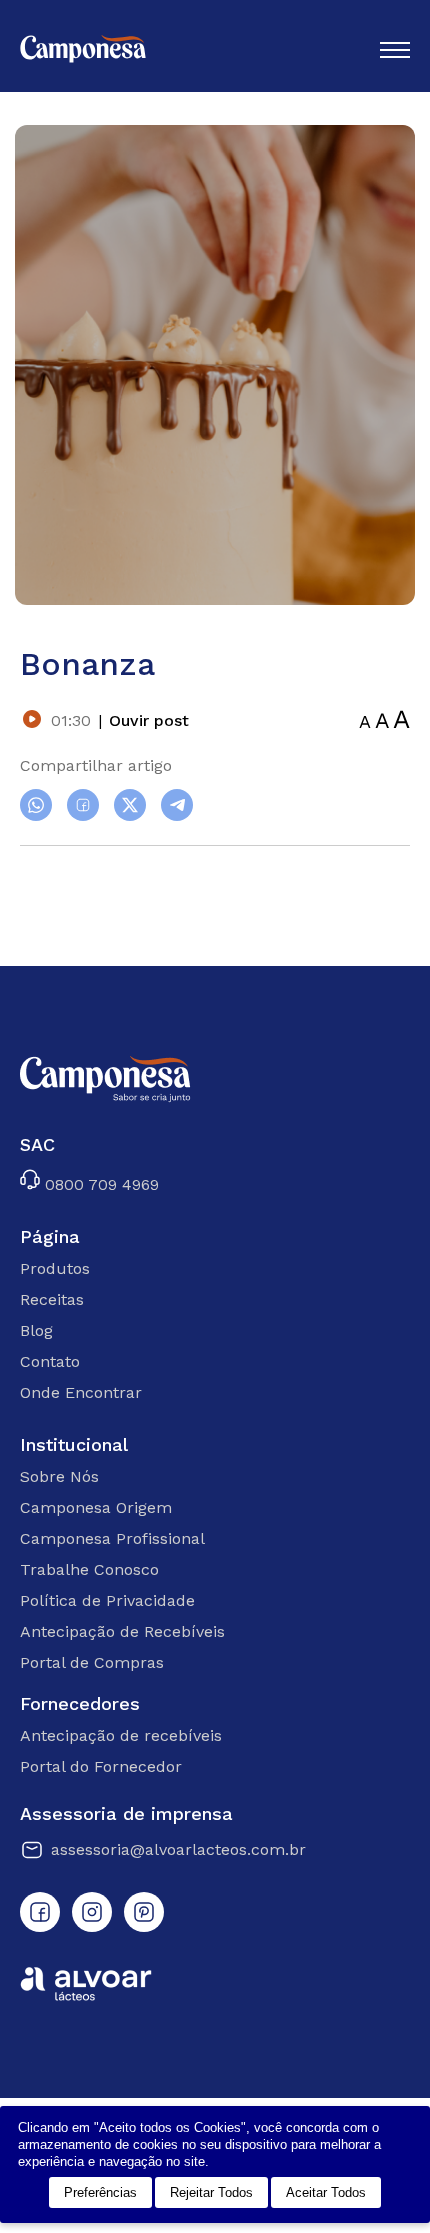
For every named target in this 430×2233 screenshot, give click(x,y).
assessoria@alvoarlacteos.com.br (178, 1849)
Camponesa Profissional (112, 1538)
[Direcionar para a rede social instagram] (92, 1912)
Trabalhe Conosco (89, 1569)
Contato (50, 1361)
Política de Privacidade (107, 1600)
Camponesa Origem (96, 1507)
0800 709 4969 (99, 1184)
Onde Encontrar (81, 1392)
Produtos (55, 1268)
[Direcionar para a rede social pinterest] (144, 1912)
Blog (36, 1330)
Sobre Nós (59, 1476)
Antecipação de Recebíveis (122, 1631)
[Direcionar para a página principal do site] (83, 50)
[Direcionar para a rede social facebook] (40, 1912)
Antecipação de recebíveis (121, 1735)
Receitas (52, 1299)
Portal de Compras (92, 1662)
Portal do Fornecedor (101, 1766)
